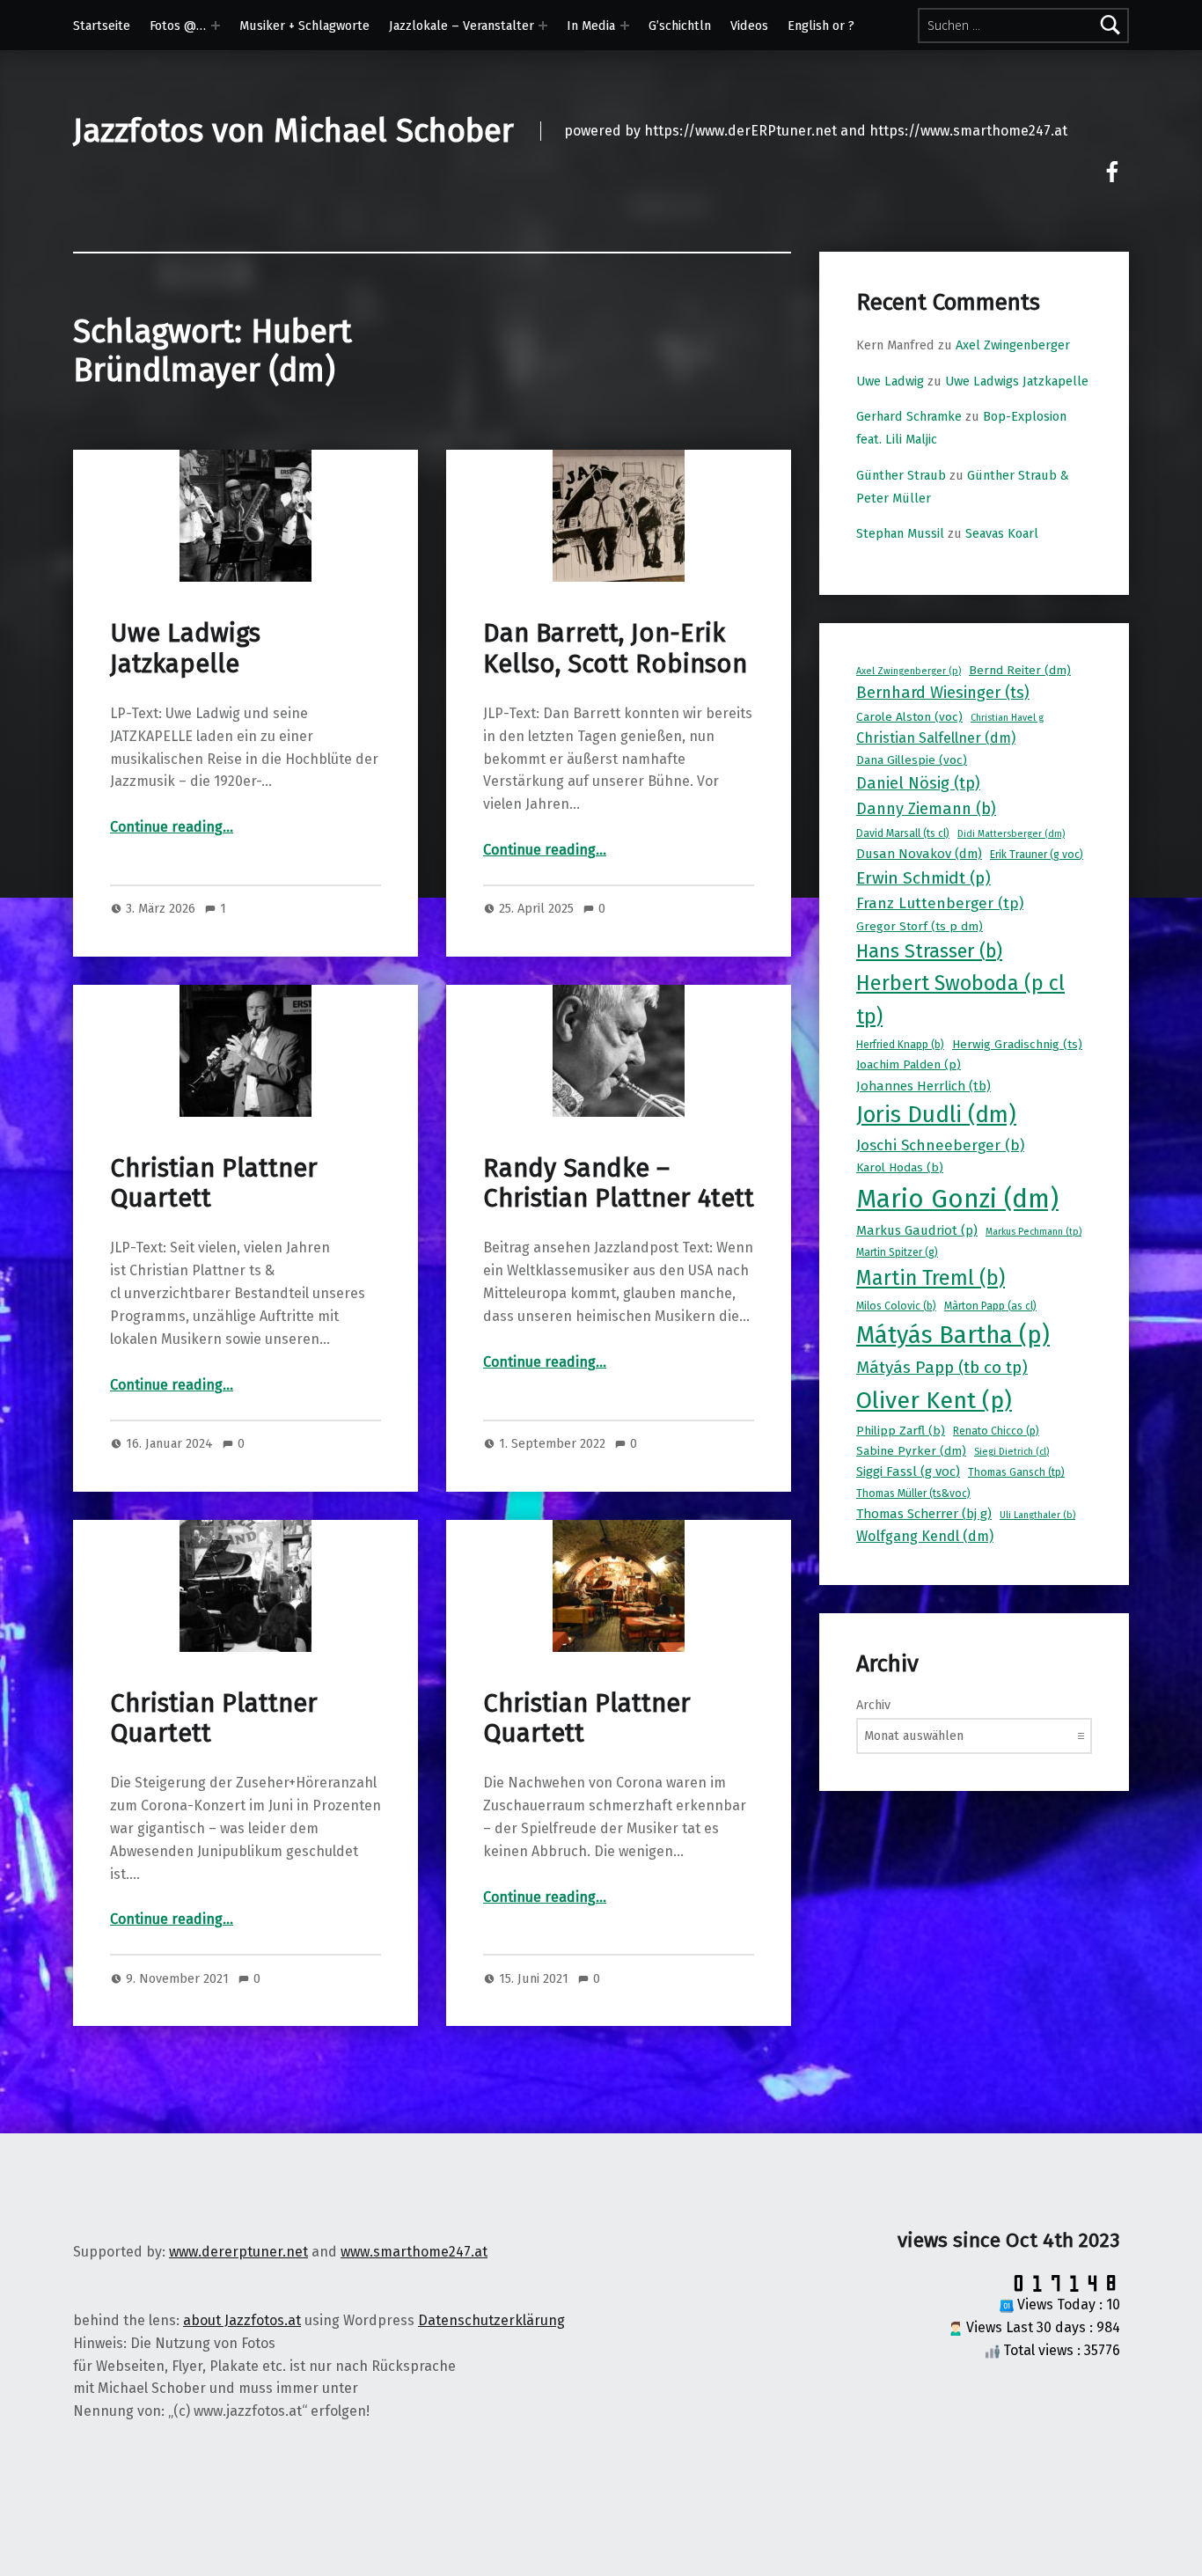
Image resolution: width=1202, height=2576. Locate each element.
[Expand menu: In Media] (625, 26)
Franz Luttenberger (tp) (940, 903)
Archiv (873, 1705)
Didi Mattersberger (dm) (1011, 834)
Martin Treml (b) (931, 1278)
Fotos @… (178, 26)
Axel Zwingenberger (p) (909, 671)
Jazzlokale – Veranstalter (462, 26)
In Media (591, 26)
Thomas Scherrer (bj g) (924, 1514)
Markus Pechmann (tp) (1033, 1232)
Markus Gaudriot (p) (917, 1230)
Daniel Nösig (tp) (918, 783)
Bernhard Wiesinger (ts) (943, 693)
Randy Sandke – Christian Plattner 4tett (619, 1183)
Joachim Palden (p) (909, 1064)
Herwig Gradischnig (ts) (1017, 1044)
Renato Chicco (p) (996, 1431)
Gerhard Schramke (909, 416)
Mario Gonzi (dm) (957, 1199)
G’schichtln (680, 26)
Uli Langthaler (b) (1037, 1515)
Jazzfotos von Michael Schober (293, 131)
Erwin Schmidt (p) (923, 878)
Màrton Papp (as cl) (990, 1306)
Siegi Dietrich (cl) (1011, 1452)
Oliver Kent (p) (934, 1400)
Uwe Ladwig (890, 381)
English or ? (821, 26)
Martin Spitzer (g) (897, 1252)
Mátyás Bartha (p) (953, 1335)
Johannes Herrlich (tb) (923, 1086)
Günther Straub (901, 475)
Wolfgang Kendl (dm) (925, 1536)
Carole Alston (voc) (909, 717)
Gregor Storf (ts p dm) (920, 926)
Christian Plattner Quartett (214, 1183)
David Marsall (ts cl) (903, 833)
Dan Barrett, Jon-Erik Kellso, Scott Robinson (615, 648)
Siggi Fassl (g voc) (908, 1471)
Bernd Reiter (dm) (1020, 670)
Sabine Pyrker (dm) (911, 1451)
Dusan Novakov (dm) (919, 854)
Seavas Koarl (1002, 533)
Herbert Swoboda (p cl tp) (960, 1000)
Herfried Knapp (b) (900, 1045)
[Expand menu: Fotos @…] (216, 26)
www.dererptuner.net (238, 2252)
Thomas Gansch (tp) (1016, 1472)
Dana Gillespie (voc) (912, 760)
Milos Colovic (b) (896, 1306)
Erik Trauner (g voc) (1037, 855)
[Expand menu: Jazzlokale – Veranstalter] (543, 26)
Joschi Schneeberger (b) (940, 1145)
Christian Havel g (1007, 718)
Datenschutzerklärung (491, 2320)
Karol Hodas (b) (900, 1167)
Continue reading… (172, 827)
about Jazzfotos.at (242, 2320)
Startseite (102, 26)
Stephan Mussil (900, 533)
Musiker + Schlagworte (304, 26)
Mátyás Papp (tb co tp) (942, 1367)
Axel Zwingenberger (1013, 345)
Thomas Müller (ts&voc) (913, 1493)
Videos (749, 26)
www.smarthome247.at (414, 2252)
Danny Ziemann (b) (926, 809)
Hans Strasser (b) (929, 951)
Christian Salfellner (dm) (936, 738)
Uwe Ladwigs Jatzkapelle (185, 648)
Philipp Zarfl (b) (901, 1431)
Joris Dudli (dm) (936, 1115)
